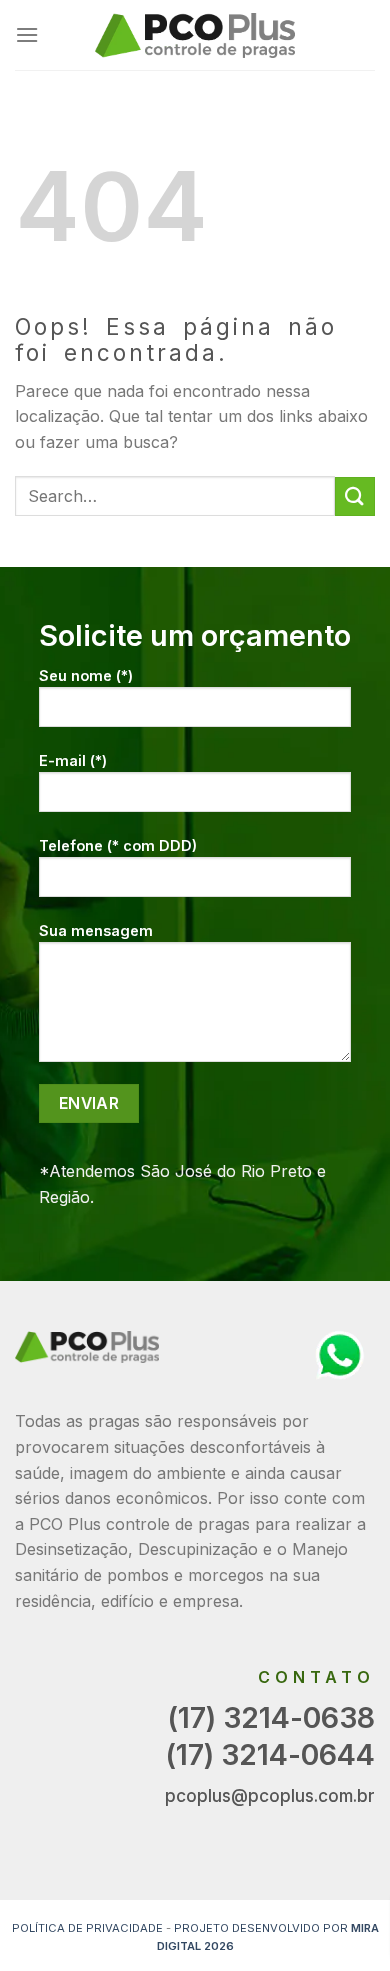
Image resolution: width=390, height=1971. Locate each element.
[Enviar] (355, 496)
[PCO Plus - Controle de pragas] (195, 35)
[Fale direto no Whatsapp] (340, 1353)
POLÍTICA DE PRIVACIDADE (87, 1928)
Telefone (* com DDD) (118, 845)
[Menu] (27, 34)
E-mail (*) (73, 760)
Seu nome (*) (86, 675)
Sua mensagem (96, 930)
